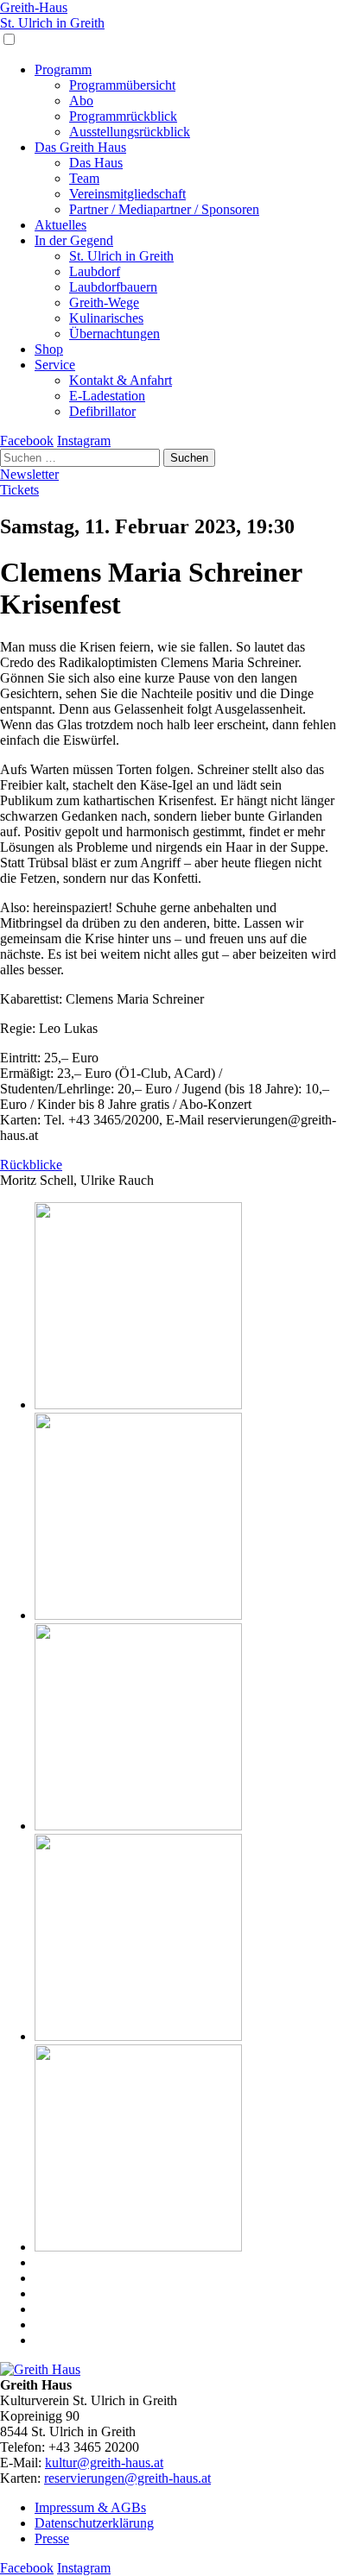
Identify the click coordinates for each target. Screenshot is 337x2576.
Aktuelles (60, 225)
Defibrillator (102, 411)
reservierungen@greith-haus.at (127, 2478)
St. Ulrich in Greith (121, 256)
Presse (52, 2538)
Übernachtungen (114, 334)
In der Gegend (74, 240)
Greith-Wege (104, 302)
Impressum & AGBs (90, 2507)
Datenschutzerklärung (94, 2523)
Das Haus (96, 163)
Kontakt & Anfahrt (121, 380)
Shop (49, 349)
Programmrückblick (123, 116)
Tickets (19, 490)
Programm (63, 69)
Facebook (27, 441)
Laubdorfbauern (113, 287)
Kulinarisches (106, 318)
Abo (81, 101)
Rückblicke (31, 1165)
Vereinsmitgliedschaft (127, 194)
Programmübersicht (122, 85)
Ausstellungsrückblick (130, 132)
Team (84, 178)
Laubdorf (95, 271)
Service (55, 365)
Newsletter (29, 474)
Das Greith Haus (80, 147)
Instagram (84, 441)
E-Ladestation (107, 396)
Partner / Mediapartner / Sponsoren (164, 209)
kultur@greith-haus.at (104, 2463)
